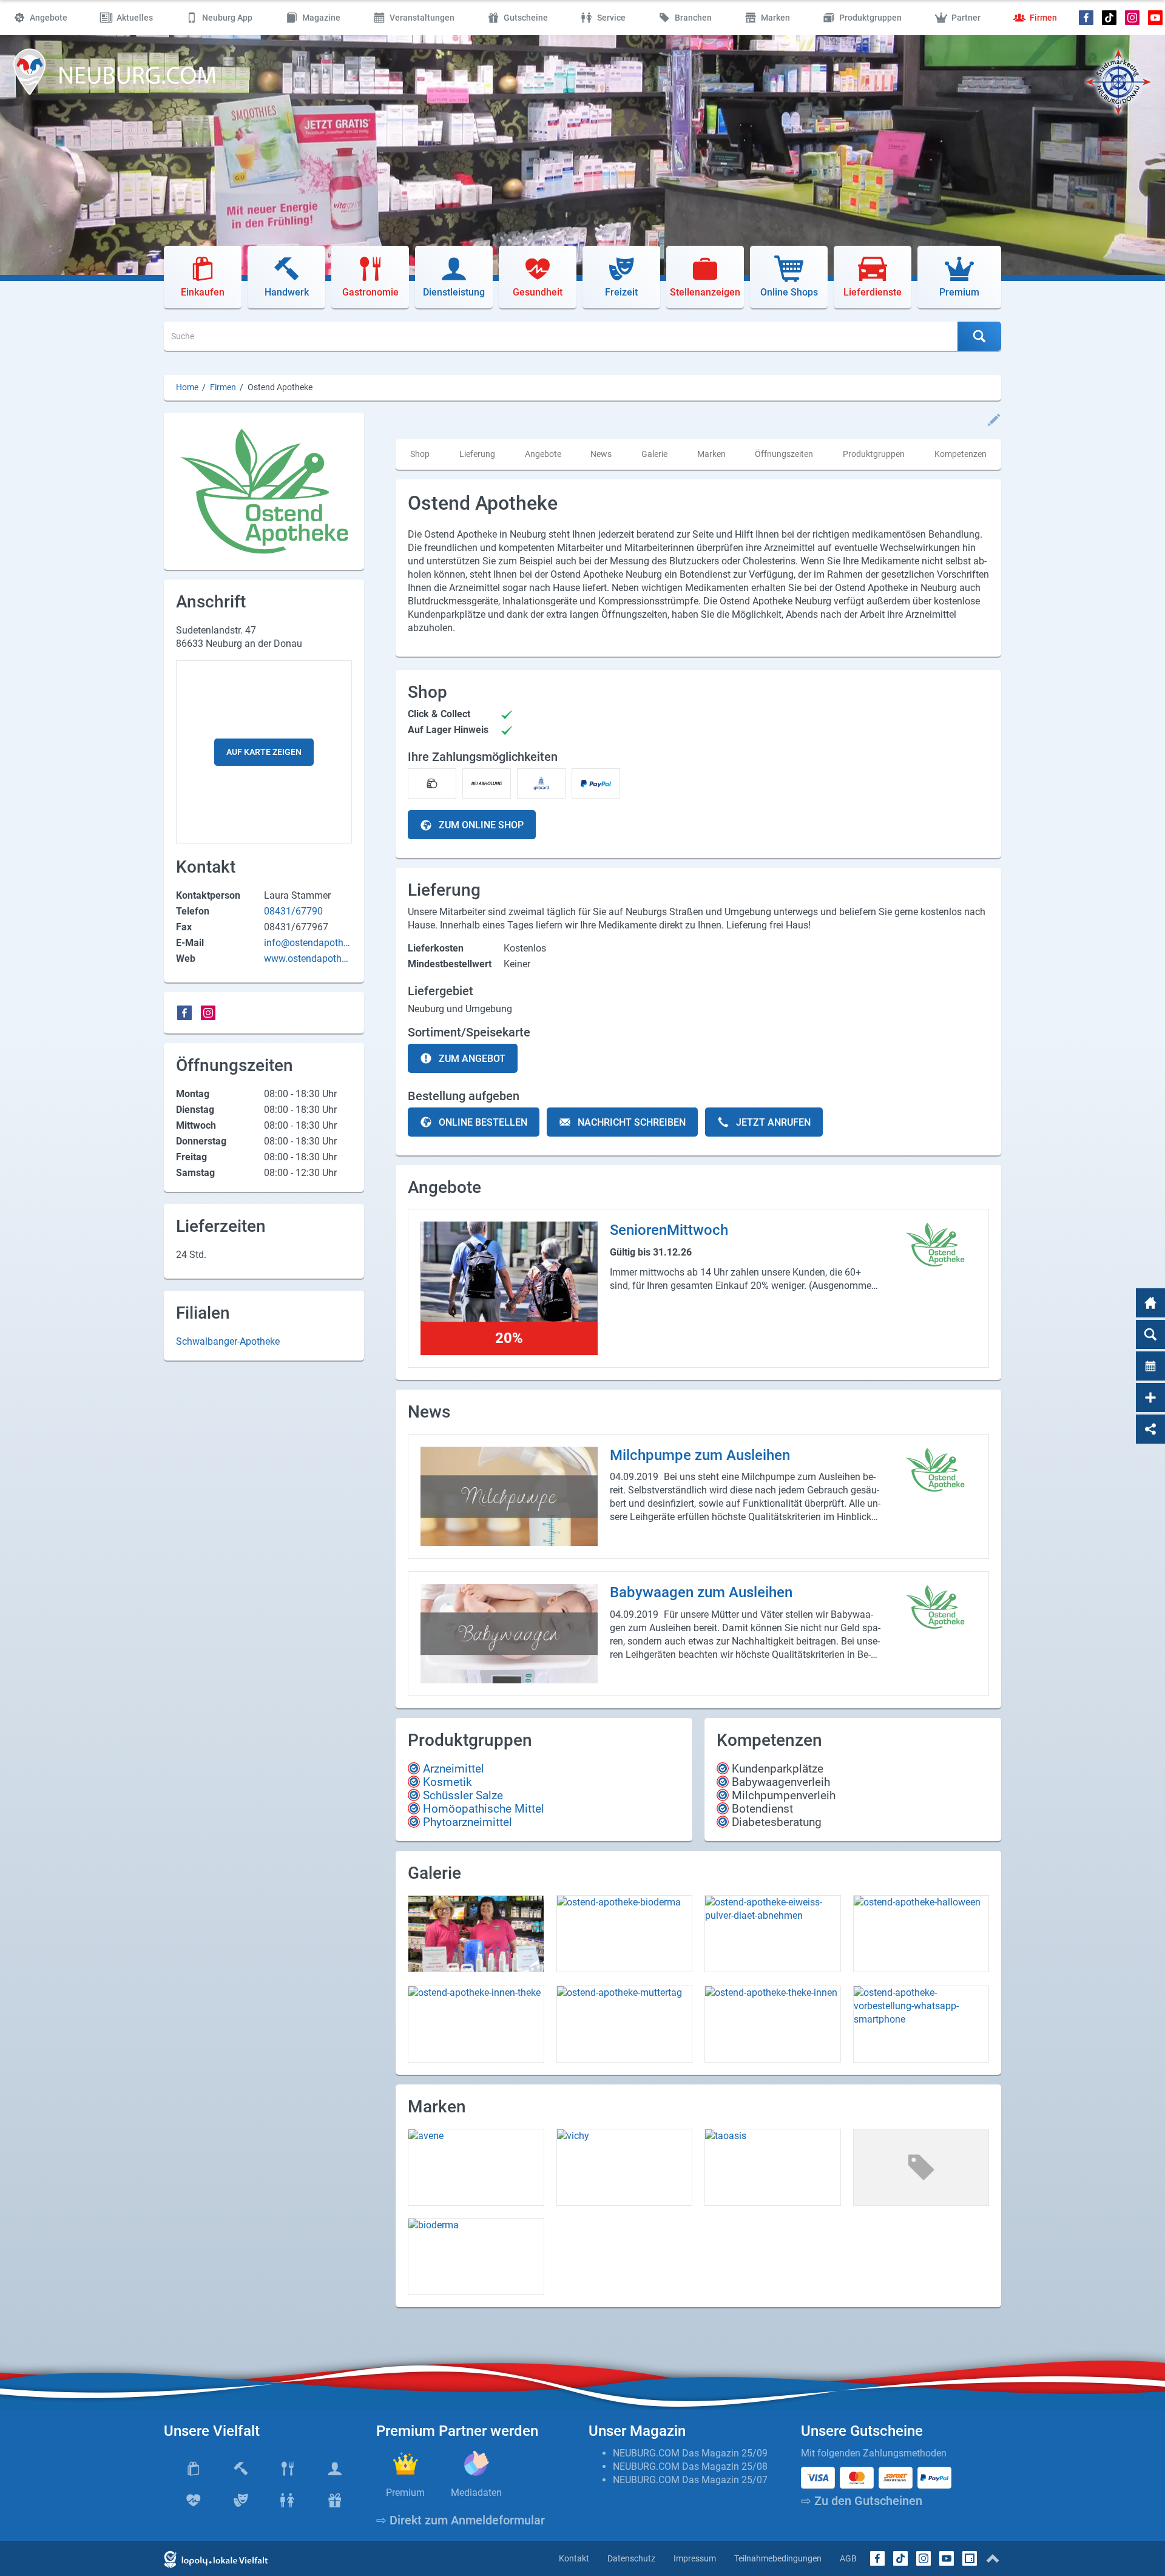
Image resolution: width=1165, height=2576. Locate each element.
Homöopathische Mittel (484, 1809)
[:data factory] (970, 2558)
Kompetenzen (961, 454)
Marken (711, 454)
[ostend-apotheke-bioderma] (625, 1934)
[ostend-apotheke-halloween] (921, 1934)
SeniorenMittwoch (669, 1230)
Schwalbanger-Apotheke (228, 1341)
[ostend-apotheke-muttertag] (625, 2024)
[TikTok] (1109, 18)
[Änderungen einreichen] (994, 420)
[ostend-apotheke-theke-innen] (773, 2024)
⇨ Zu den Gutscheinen (862, 2501)
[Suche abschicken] (979, 336)
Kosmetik (447, 1782)
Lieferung (477, 454)
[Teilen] (1150, 1429)
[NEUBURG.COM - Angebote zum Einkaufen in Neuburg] (115, 72)
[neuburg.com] (1150, 1303)
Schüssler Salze (463, 1795)
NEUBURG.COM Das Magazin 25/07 (690, 2480)
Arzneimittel (454, 1769)
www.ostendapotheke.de (308, 959)
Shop (420, 454)
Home (187, 387)
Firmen (223, 387)
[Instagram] (1132, 18)
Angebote (543, 454)
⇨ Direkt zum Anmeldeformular (461, 2520)
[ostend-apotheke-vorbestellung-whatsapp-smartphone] (921, 2024)
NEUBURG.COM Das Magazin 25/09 (690, 2453)
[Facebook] (1086, 18)
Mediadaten (476, 2493)
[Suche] (1150, 1334)
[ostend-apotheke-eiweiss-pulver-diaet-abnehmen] (773, 1934)
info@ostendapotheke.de (306, 943)
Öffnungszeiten (784, 454)
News (601, 454)
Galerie (654, 454)
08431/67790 (293, 911)
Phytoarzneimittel (468, 1822)
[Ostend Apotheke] (935, 1245)
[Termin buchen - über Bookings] (1150, 1366)
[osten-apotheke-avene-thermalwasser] (476, 1934)
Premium (405, 2493)
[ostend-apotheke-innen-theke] (476, 2024)
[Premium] (406, 2463)
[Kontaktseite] (1150, 1398)
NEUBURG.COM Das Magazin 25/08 (690, 2466)
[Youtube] (1155, 18)
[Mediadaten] (477, 2463)
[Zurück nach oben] (993, 2558)
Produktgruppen (874, 454)
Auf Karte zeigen (264, 752)
